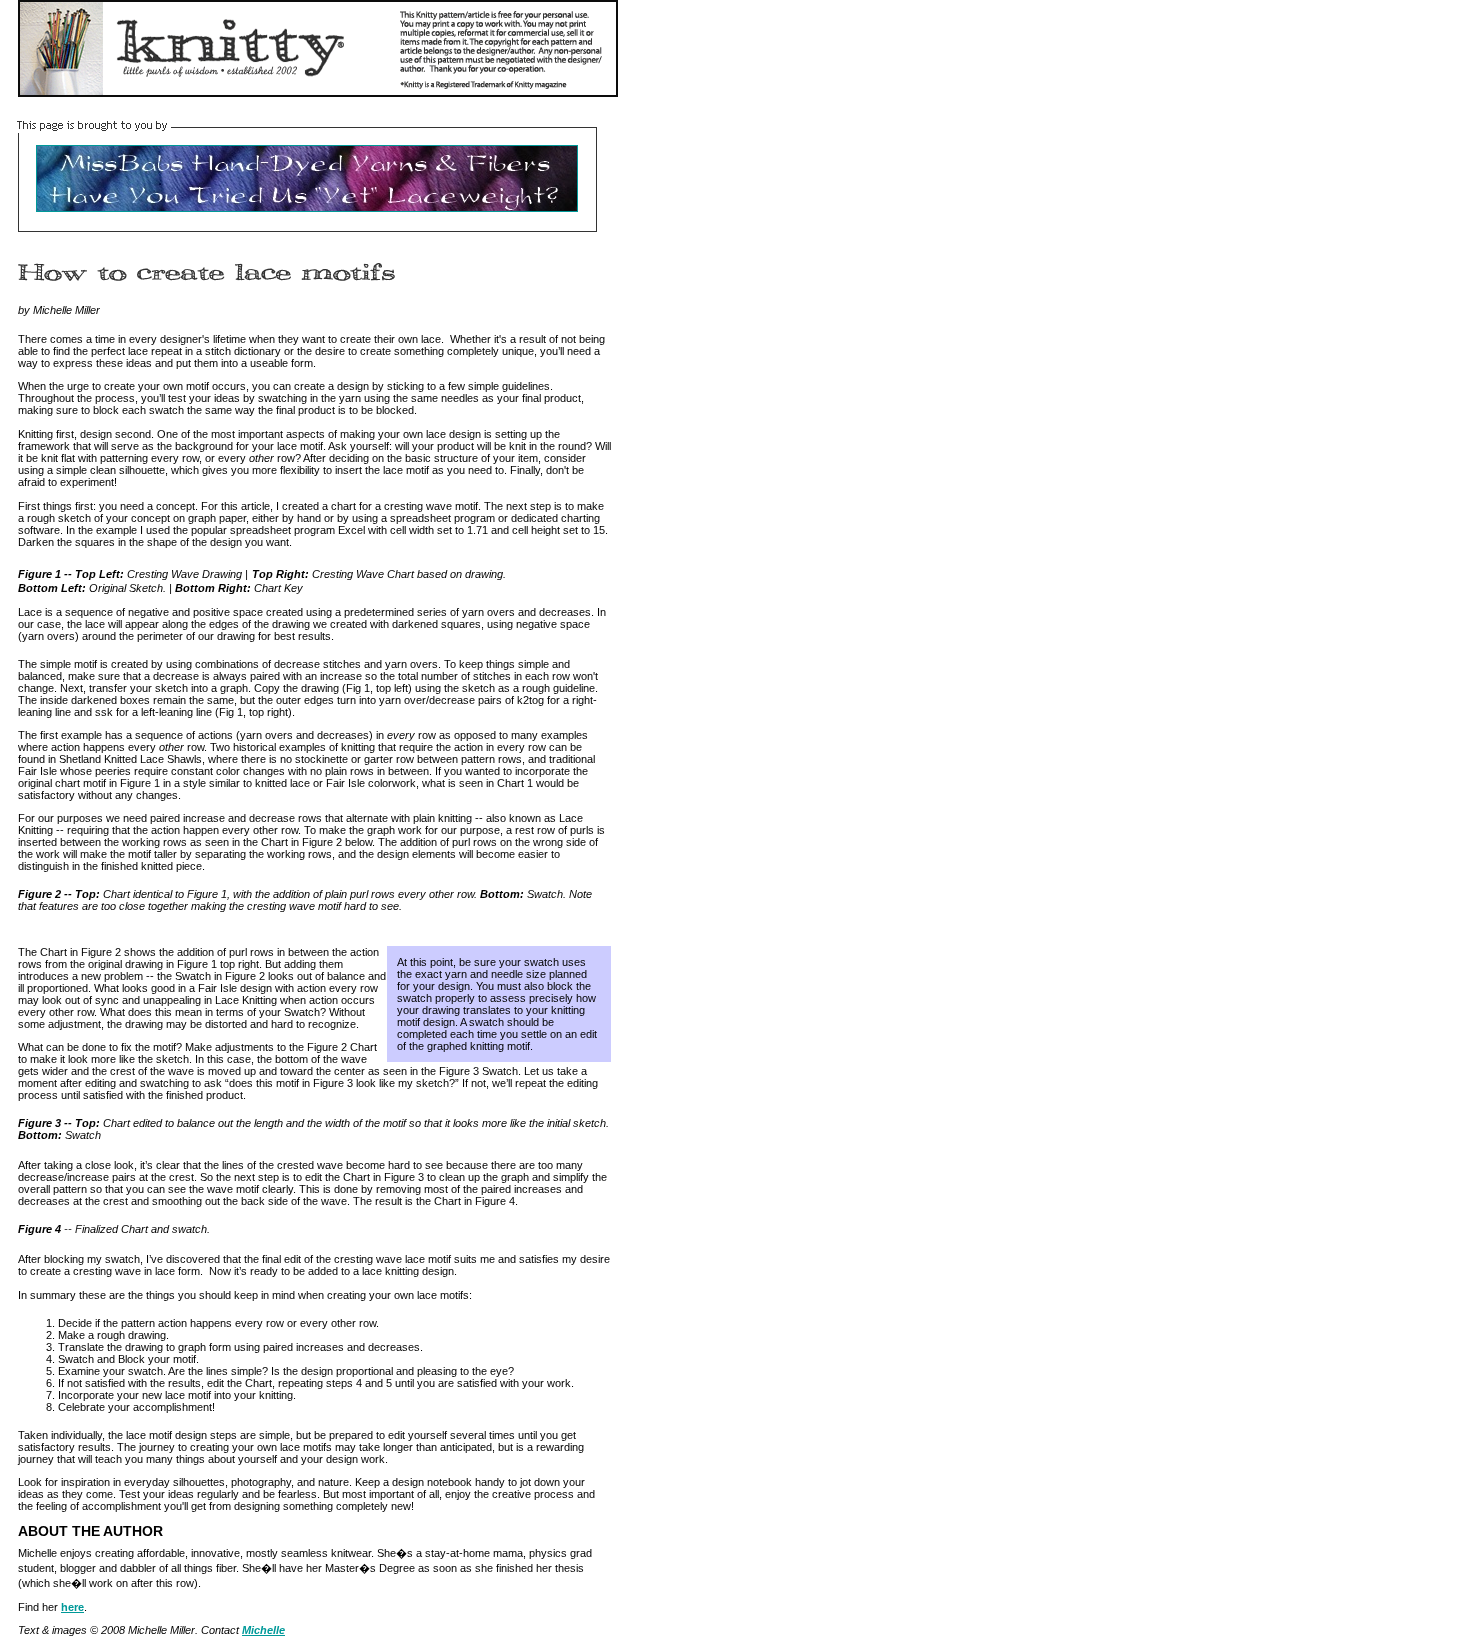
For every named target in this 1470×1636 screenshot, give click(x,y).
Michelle (263, 1630)
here (72, 1607)
